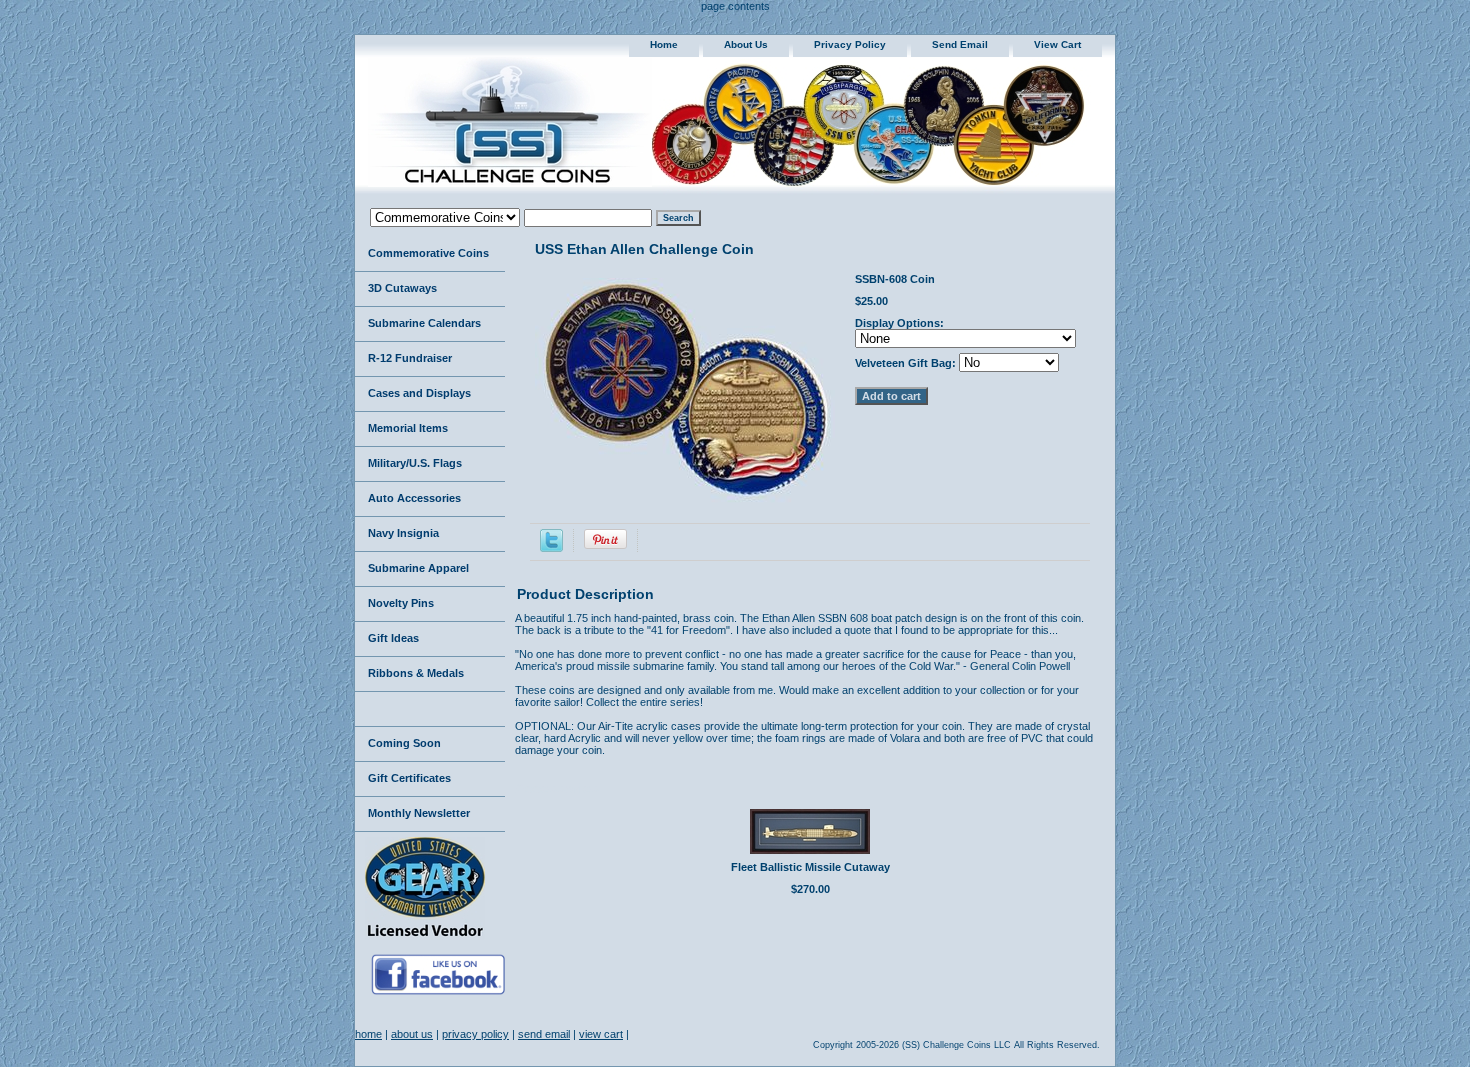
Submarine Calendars (424, 323)
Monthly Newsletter (419, 813)
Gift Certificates (409, 778)
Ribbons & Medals (416, 673)
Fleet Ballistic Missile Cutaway (810, 867)
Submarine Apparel (418, 568)
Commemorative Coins (428, 253)
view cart (1057, 44)
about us (746, 44)
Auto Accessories (414, 498)
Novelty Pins (401, 603)
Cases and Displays (419, 393)
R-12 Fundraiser (410, 358)
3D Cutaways (402, 288)
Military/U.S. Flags (415, 463)
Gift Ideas (393, 638)
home (664, 44)
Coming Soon (404, 743)
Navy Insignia (403, 533)
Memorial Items (408, 428)
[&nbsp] (430, 709)
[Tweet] (551, 548)
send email (960, 44)
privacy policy (850, 44)
